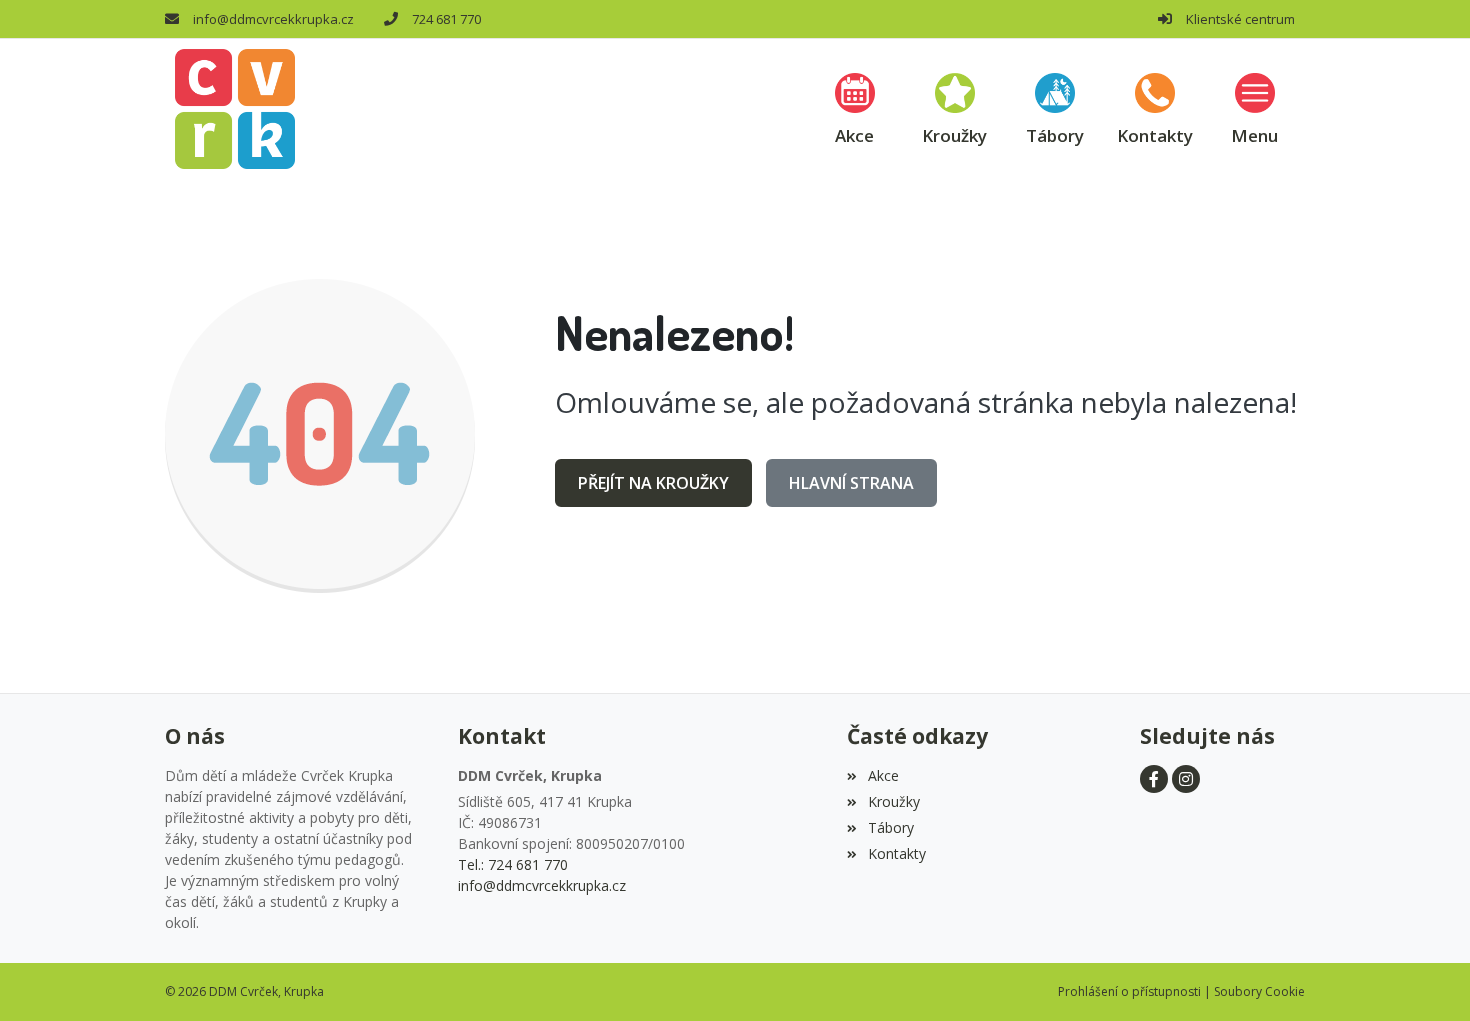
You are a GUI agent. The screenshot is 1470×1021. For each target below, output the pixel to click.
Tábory (890, 827)
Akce (883, 775)
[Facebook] (1154, 779)
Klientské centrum (1240, 19)
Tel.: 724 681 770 (513, 864)
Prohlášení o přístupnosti (1129, 991)
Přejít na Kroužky (653, 483)
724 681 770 (446, 19)
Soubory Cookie (1259, 991)
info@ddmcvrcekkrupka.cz (273, 19)
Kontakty (896, 853)
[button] (1255, 108)
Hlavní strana (851, 483)
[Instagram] (1186, 779)
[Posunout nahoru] (1425, 976)
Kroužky (893, 801)
